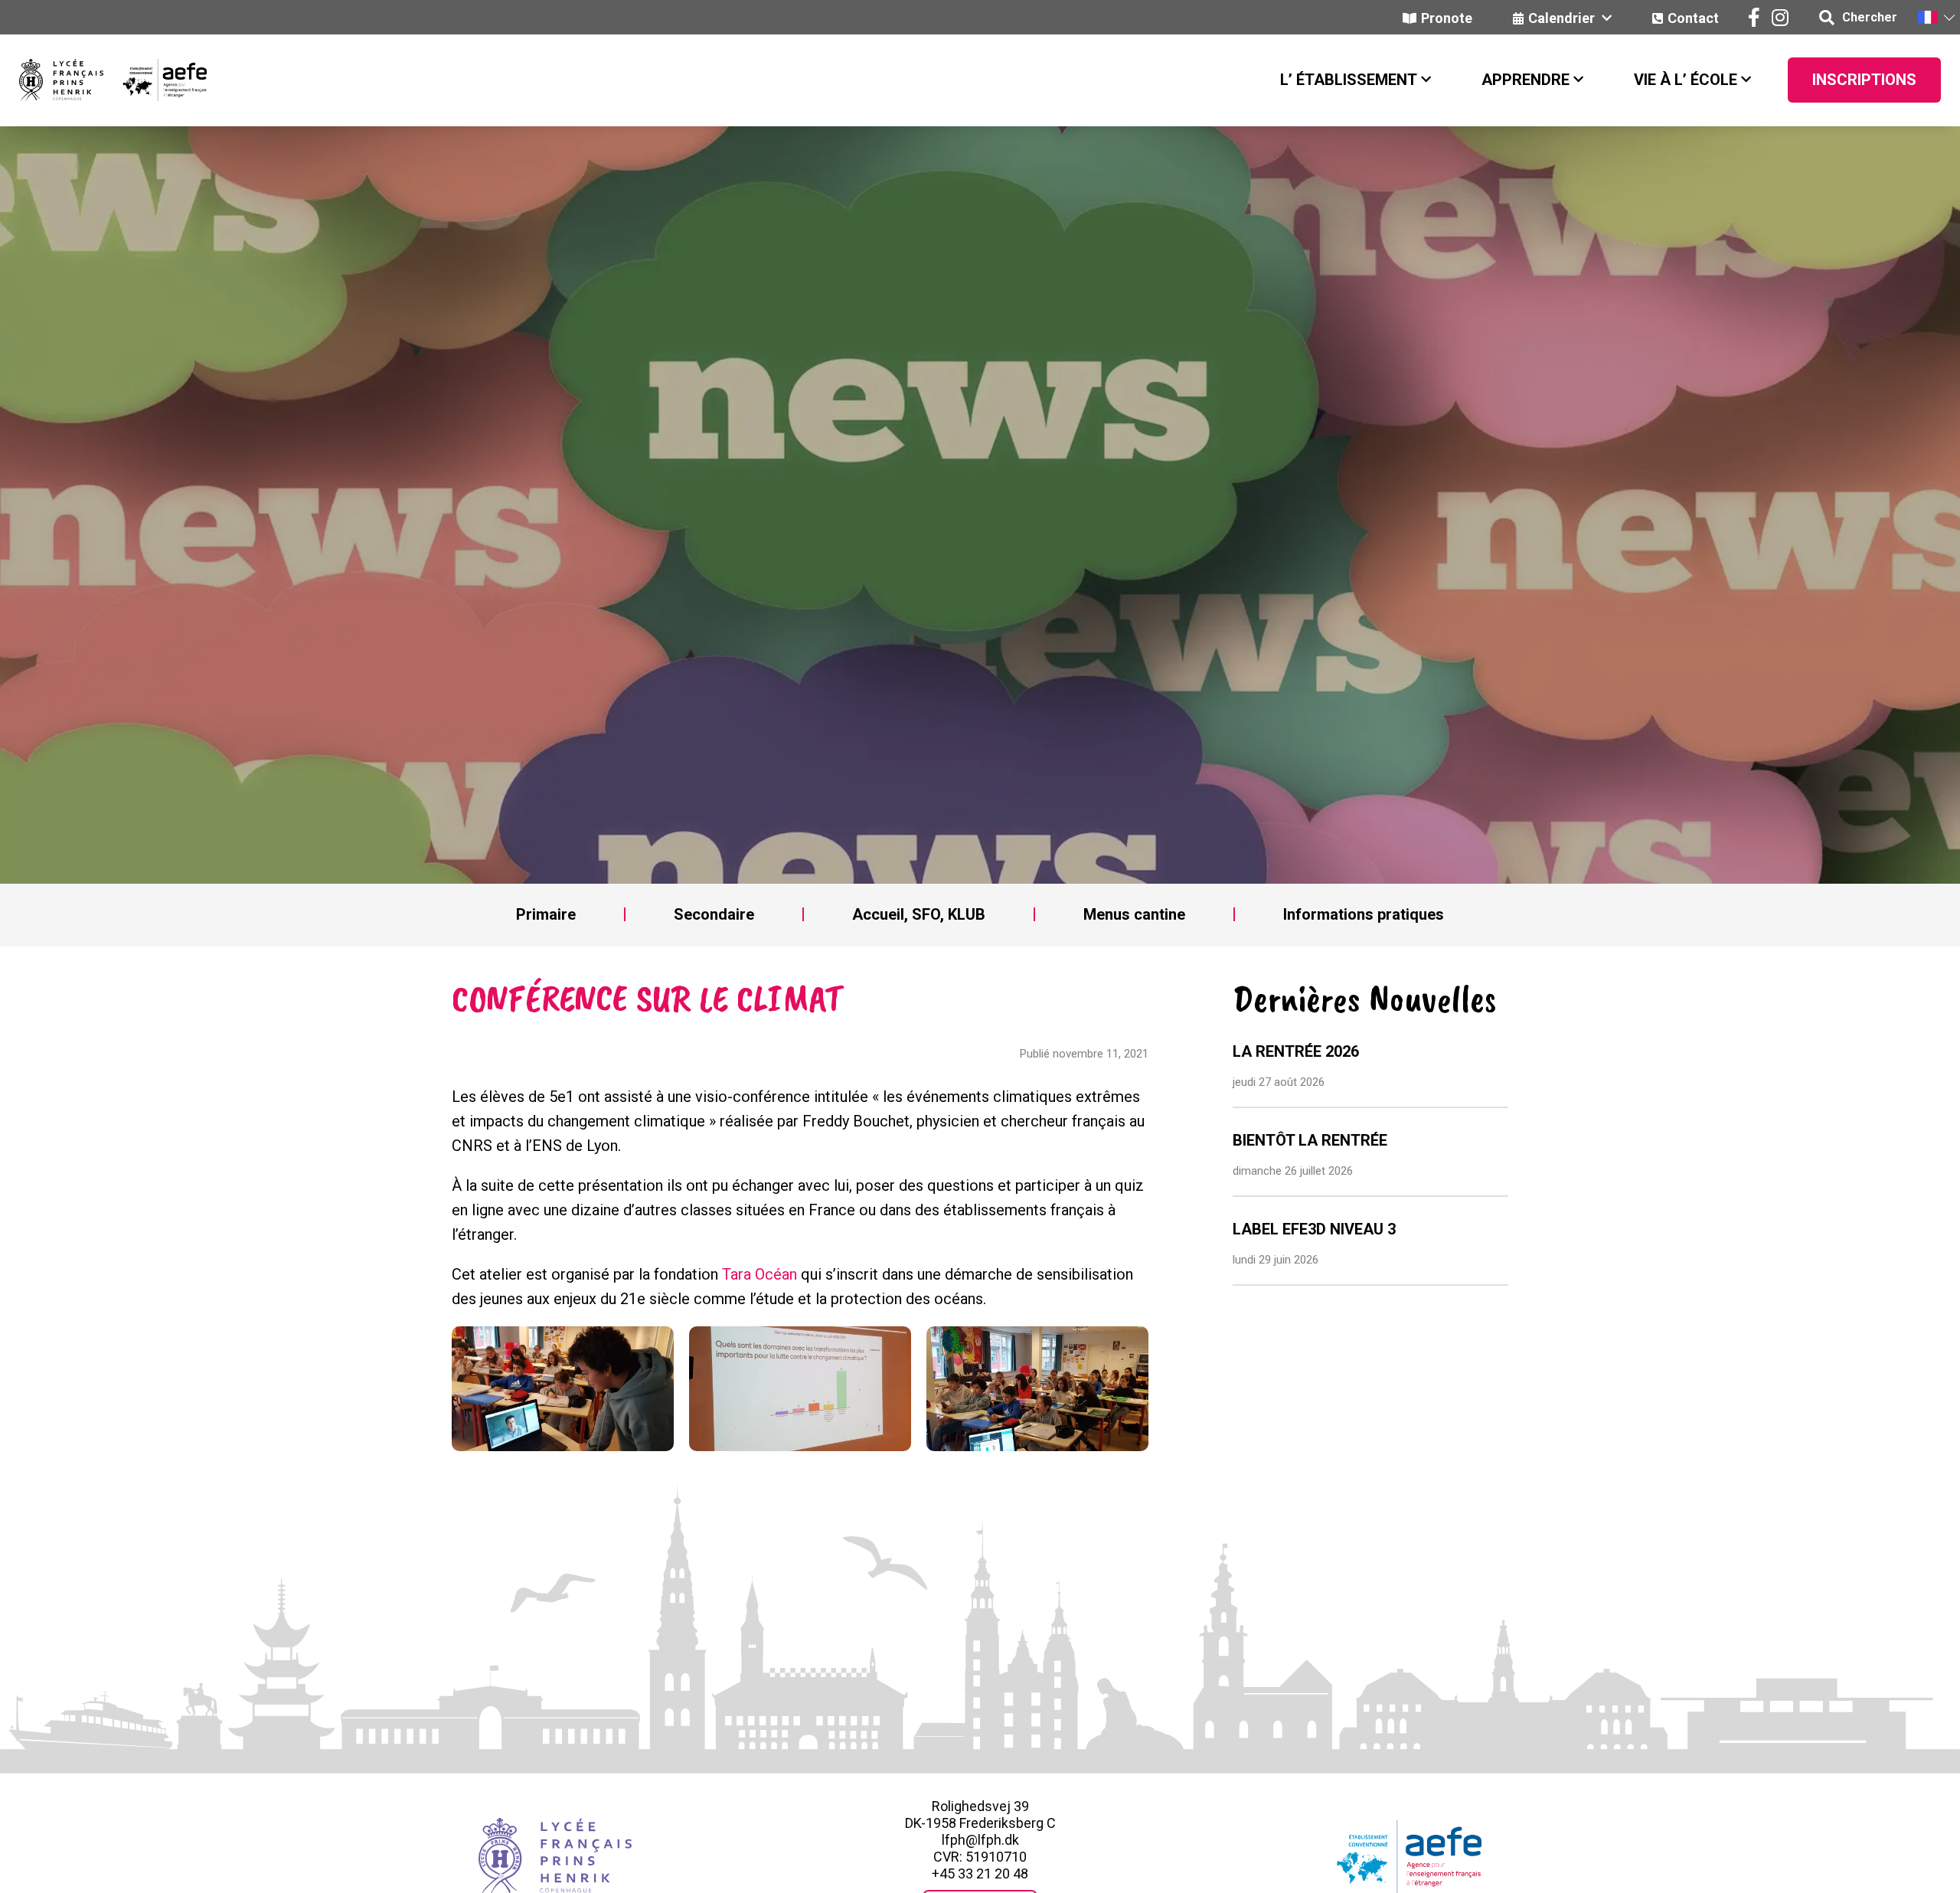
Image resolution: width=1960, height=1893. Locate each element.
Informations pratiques (1364, 914)
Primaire (546, 914)
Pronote (1447, 18)
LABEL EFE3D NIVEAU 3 (1314, 1229)
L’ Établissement (1349, 80)
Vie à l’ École (1686, 80)
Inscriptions (1864, 80)
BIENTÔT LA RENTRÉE (1310, 1140)
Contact (1693, 18)
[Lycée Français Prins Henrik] (61, 80)
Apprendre (1526, 80)
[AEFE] (155, 80)
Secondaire (714, 914)
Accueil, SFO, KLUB (919, 914)
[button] (1935, 17)
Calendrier (1563, 18)
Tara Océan (759, 1274)
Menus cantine (1134, 914)
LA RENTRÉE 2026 (1296, 1051)
